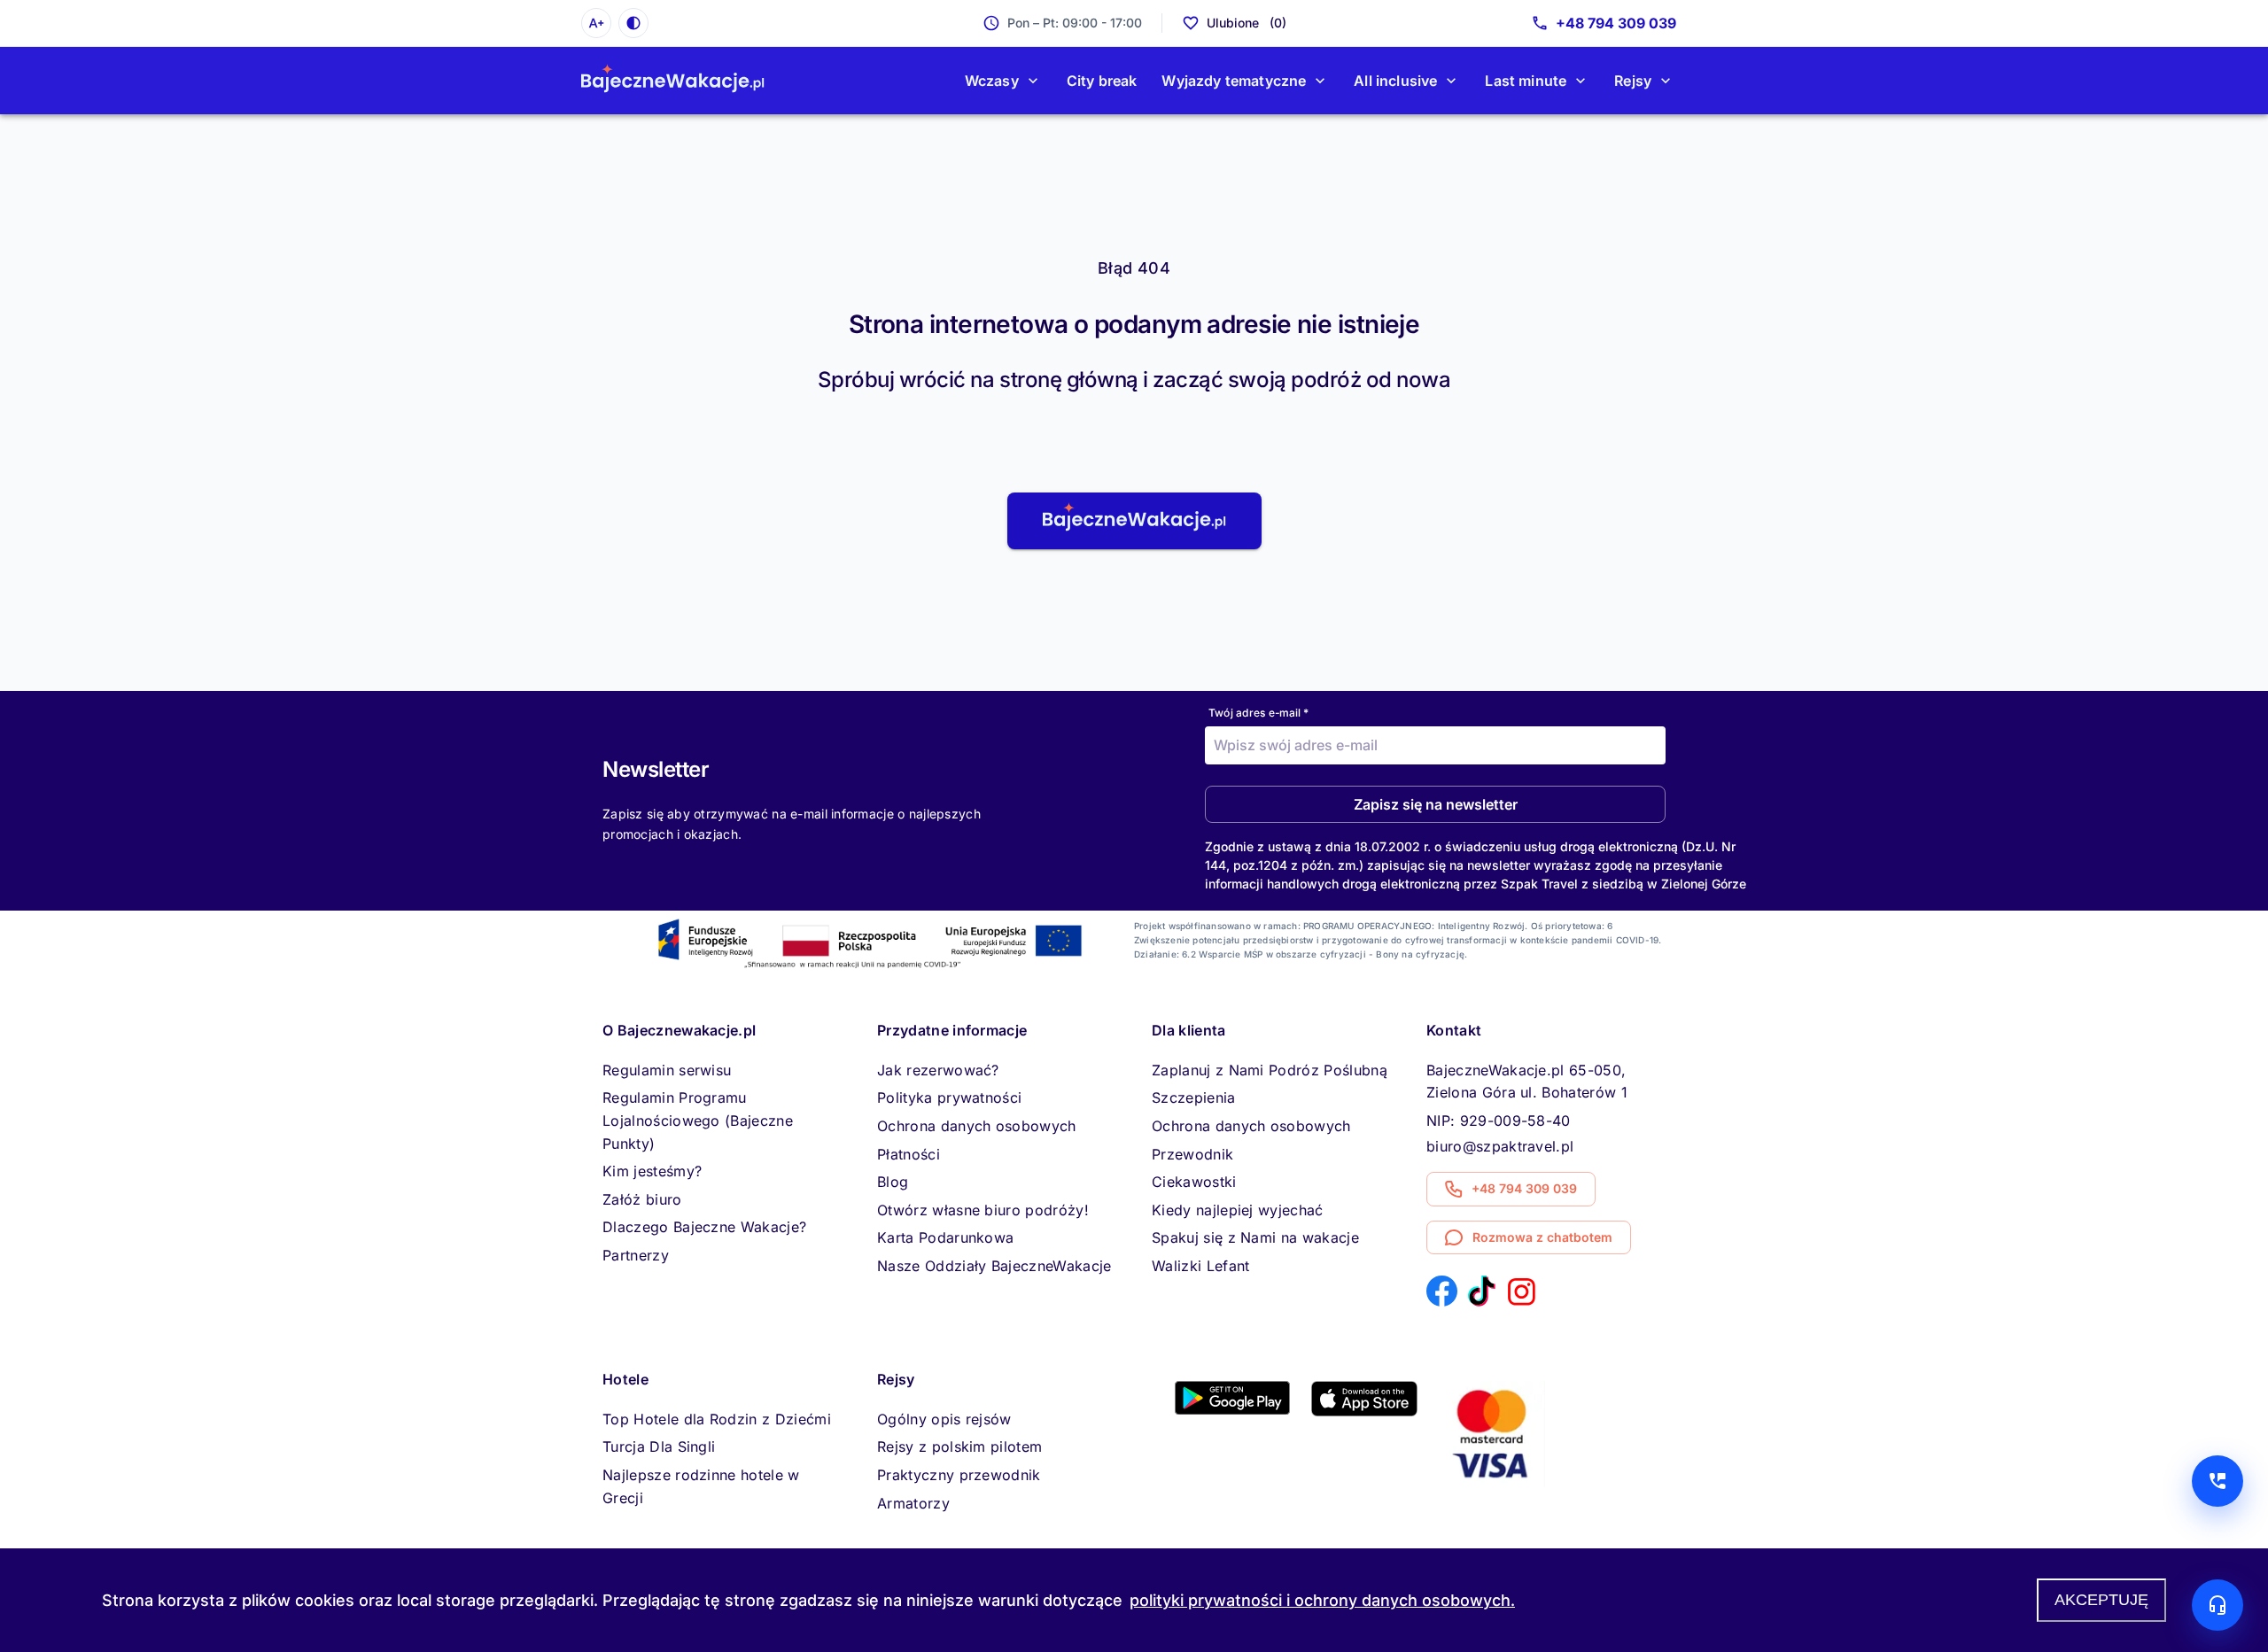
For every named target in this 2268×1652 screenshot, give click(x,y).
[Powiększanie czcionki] (596, 23)
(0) (1247, 23)
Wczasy (992, 81)
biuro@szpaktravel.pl (1500, 1146)
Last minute (1526, 81)
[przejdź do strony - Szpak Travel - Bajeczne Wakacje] (673, 81)
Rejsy (1633, 81)
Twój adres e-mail (1258, 713)
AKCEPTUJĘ (2101, 1600)
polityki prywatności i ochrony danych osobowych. (1322, 1600)
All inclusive (1395, 81)
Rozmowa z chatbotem (1542, 1237)
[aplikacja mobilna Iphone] (1364, 1411)
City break (1102, 81)
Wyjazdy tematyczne (1234, 81)
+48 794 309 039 (1616, 23)
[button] (1134, 521)
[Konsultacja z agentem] (2218, 1605)
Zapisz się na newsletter (1436, 804)
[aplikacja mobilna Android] (1232, 1409)
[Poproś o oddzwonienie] (2218, 1481)
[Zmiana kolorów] (633, 23)
